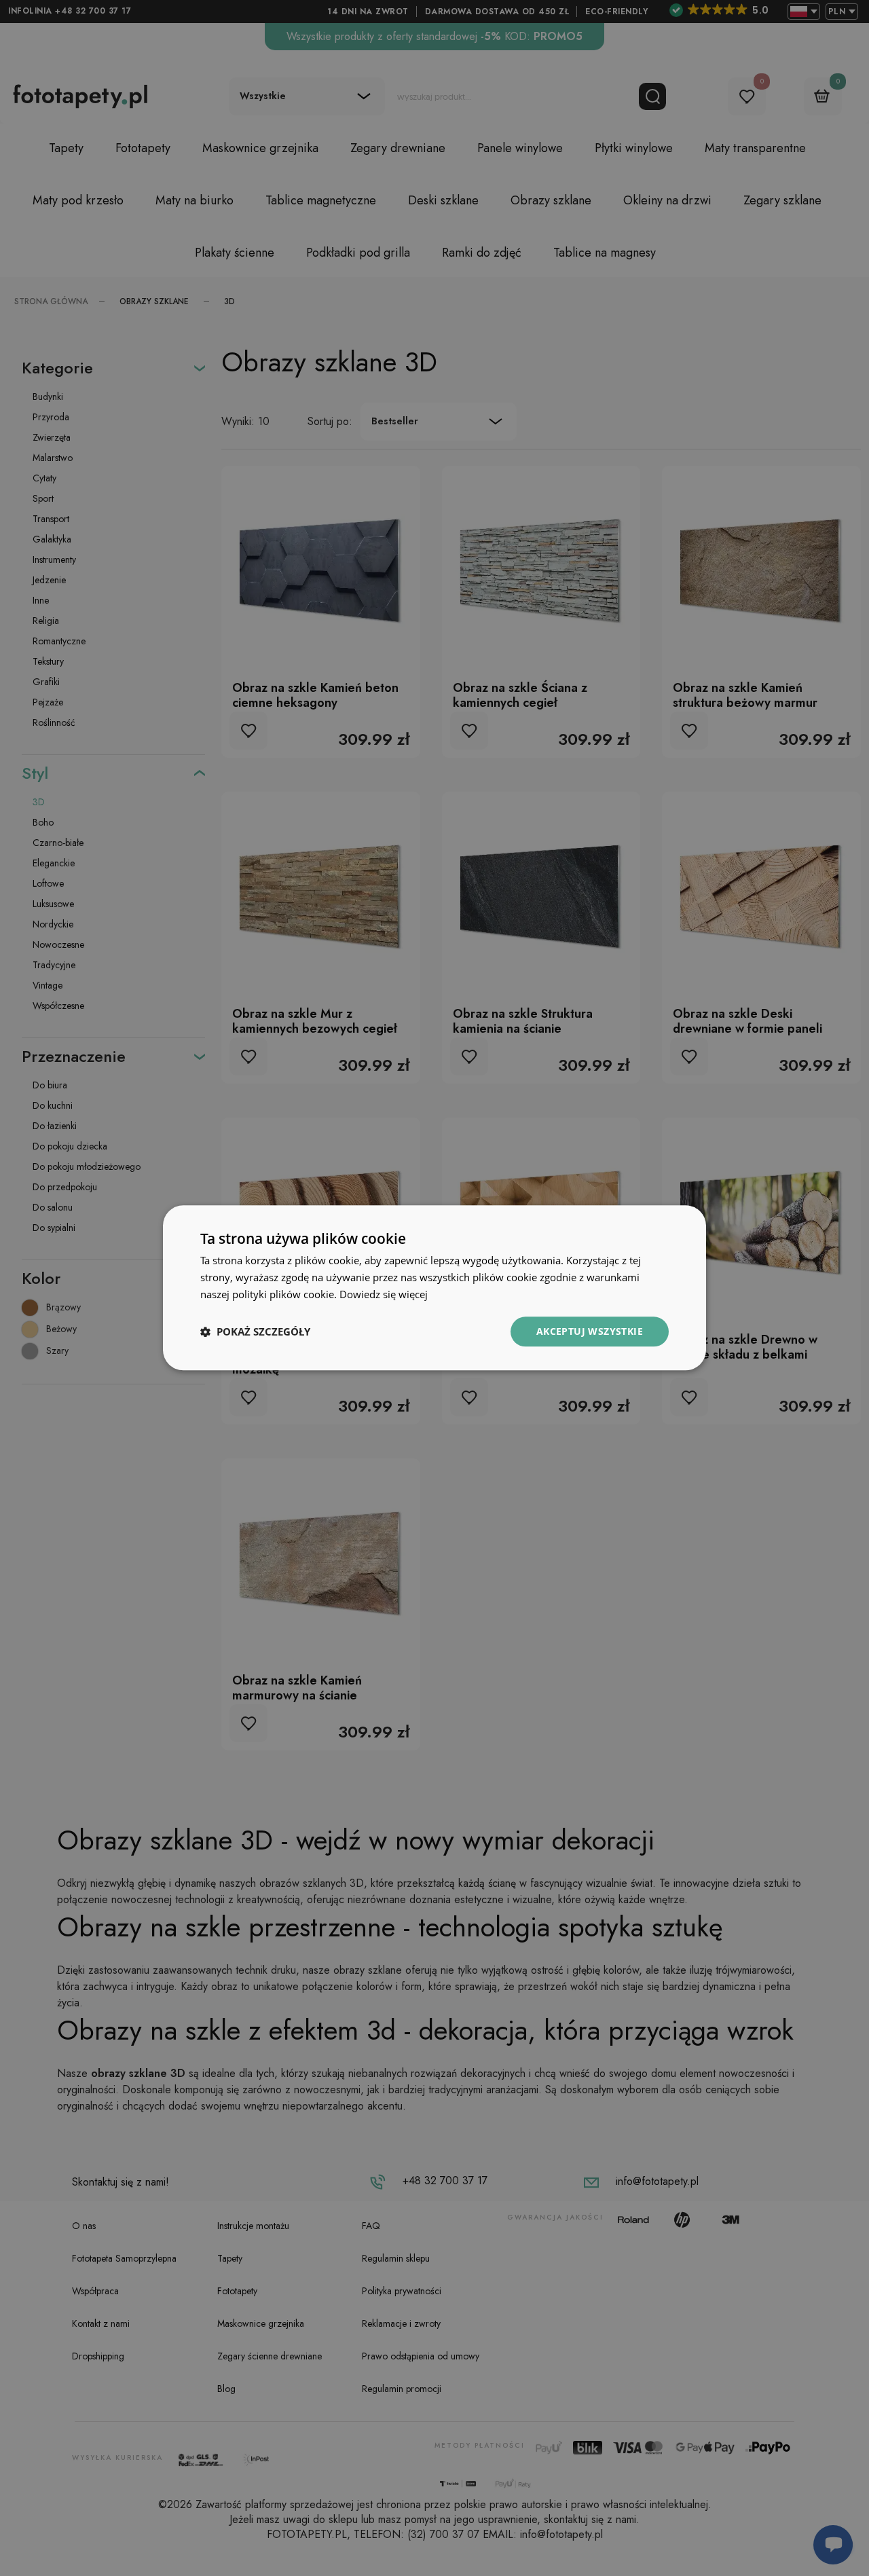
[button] (255, 1331)
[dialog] (434, 1288)
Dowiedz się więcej (384, 1294)
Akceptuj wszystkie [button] (590, 1331)
